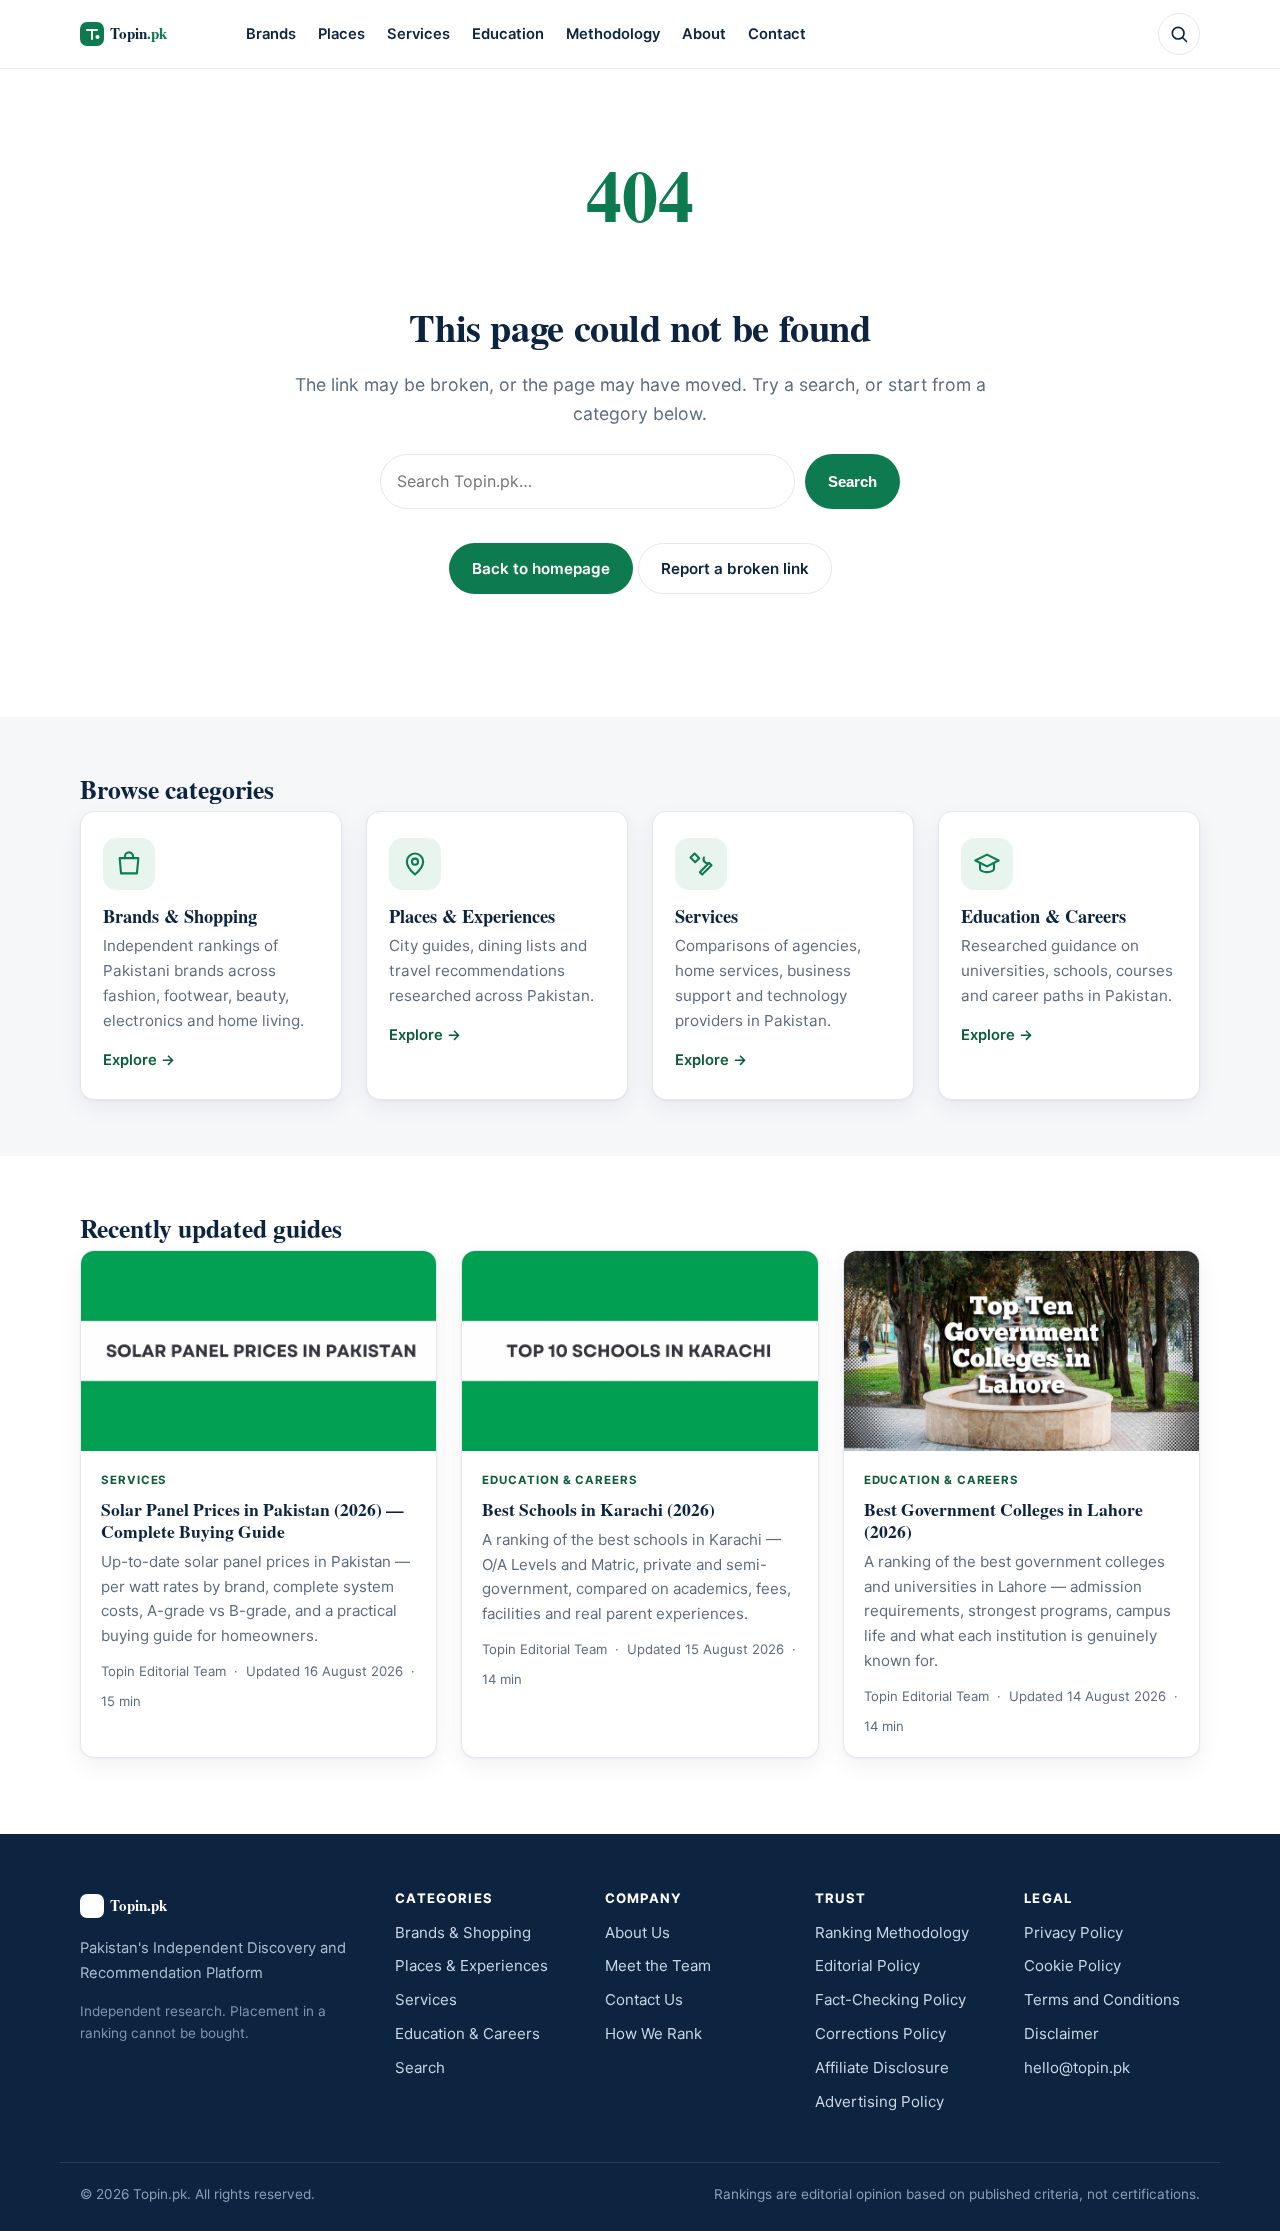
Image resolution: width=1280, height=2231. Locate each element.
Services (418, 34)
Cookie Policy (1072, 1965)
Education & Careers (467, 2033)
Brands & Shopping (463, 1932)
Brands (271, 34)
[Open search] (1179, 34)
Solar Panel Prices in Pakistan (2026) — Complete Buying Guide (252, 1520)
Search (852, 481)
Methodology (613, 34)
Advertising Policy (879, 2101)
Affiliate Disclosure (882, 2067)
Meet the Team (658, 1965)
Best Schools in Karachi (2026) (598, 1509)
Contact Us (644, 1999)
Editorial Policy (867, 1965)
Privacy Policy (1073, 1932)
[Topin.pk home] (146, 34)
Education (508, 34)
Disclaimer (1061, 2033)
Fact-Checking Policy (890, 1999)
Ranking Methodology (892, 1932)
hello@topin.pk (1077, 2067)
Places (341, 34)
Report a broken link (735, 568)
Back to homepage (541, 568)
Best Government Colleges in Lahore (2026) (1003, 1520)
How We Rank (653, 2033)
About (704, 34)
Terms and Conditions (1102, 1999)
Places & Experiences (471, 1965)
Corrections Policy (880, 2033)
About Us (637, 1932)
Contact (777, 34)
